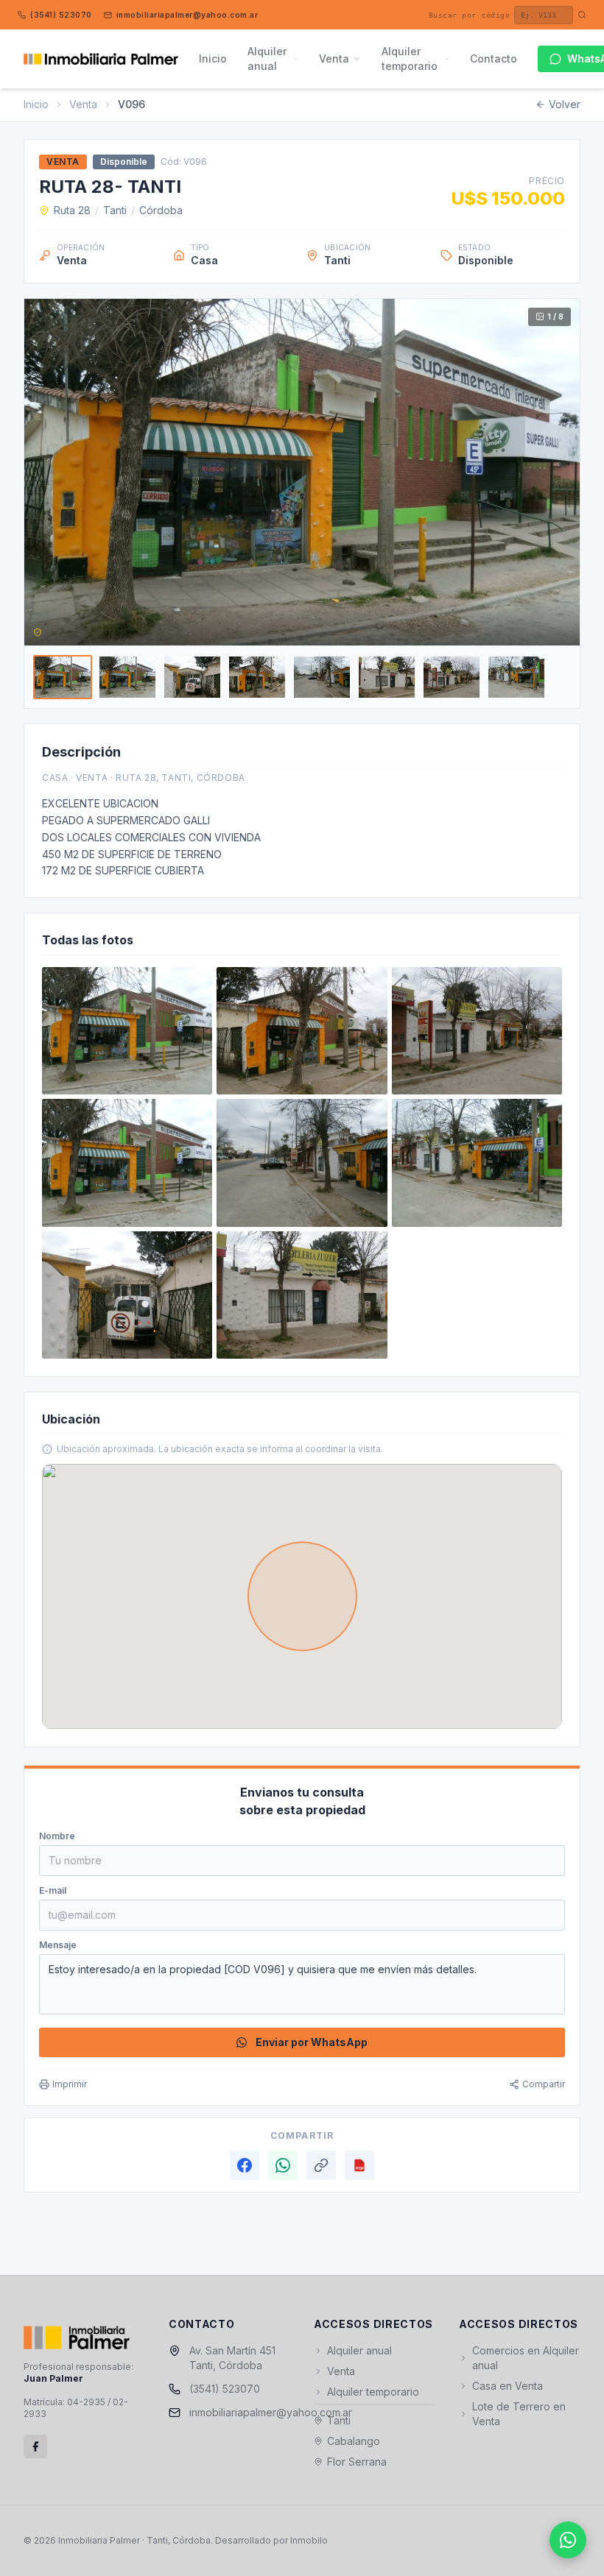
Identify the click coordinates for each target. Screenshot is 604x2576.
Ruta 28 (72, 210)
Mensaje (58, 1945)
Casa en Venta (508, 2386)
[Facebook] (245, 2165)
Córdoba (161, 210)
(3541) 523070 (61, 15)
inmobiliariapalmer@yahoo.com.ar (187, 15)
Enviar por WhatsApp (312, 2042)
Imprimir (70, 2084)
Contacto (494, 59)
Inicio (213, 59)
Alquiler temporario (410, 59)
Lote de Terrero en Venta (519, 2414)
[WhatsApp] (283, 2165)
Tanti (115, 210)
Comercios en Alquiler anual (526, 2358)
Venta (334, 59)
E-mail (53, 1890)
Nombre (57, 1836)
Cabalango (354, 2441)
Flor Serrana (357, 2462)
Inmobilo (309, 2540)
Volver (565, 104)
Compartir (544, 2084)
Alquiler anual (267, 59)
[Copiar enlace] (321, 2165)
